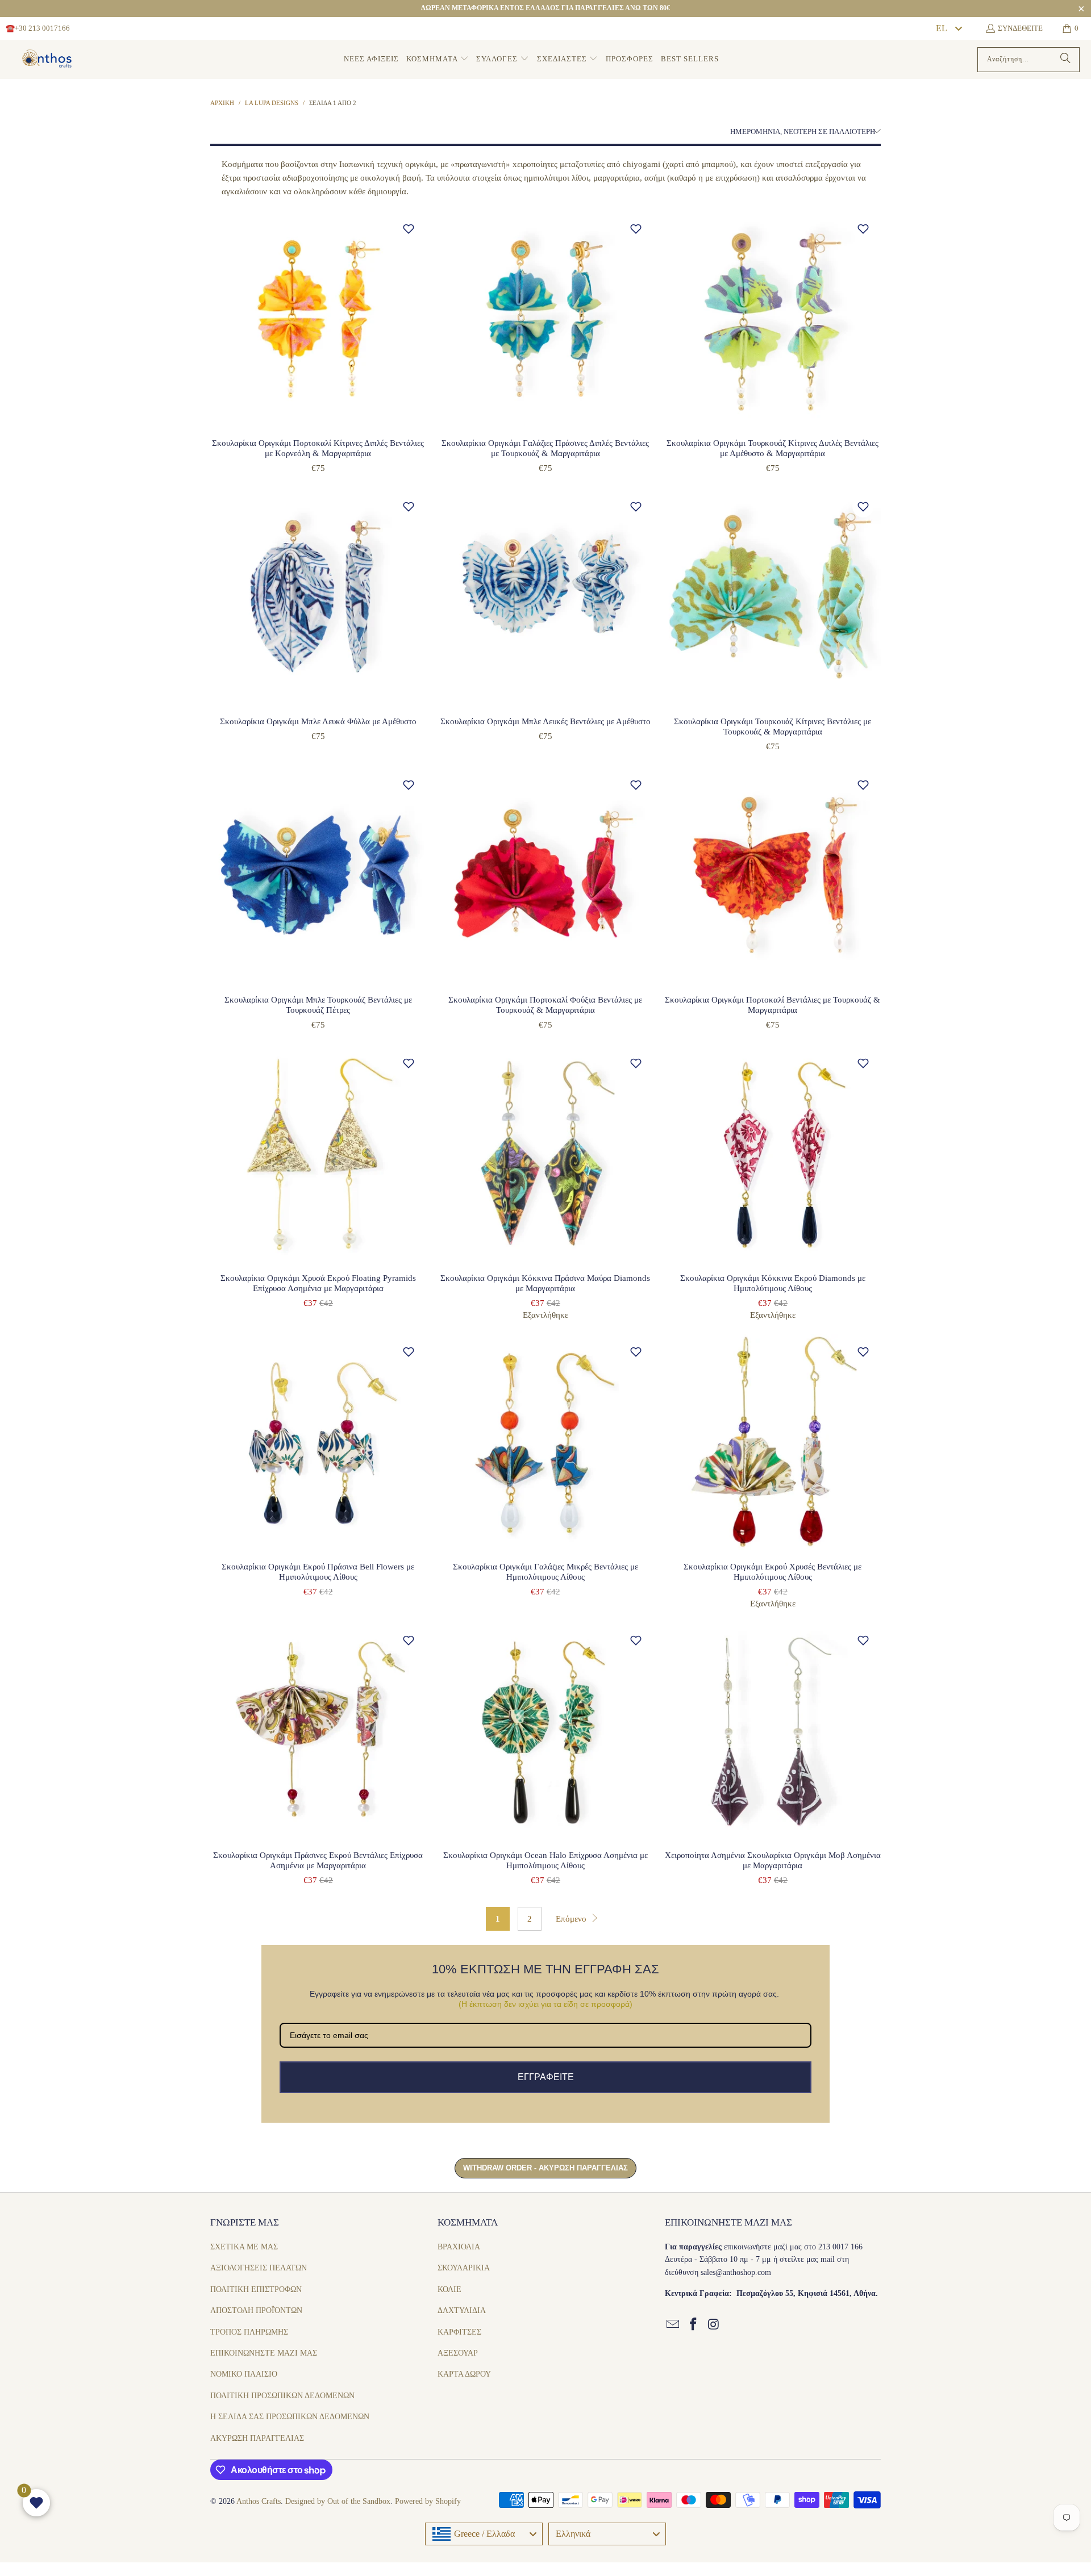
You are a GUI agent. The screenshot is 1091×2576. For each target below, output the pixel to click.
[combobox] (948, 28)
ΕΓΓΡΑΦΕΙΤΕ (546, 2077)
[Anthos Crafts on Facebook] (694, 2325)
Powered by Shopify (428, 2501)
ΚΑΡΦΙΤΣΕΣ (459, 2332)
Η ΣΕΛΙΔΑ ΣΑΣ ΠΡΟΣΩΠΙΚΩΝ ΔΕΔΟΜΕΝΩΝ (290, 2417)
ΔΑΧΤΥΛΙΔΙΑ (462, 2310)
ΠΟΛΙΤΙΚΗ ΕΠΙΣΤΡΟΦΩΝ (256, 2289)
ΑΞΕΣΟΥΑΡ (458, 2353)
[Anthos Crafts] (48, 60)
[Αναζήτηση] (1065, 60)
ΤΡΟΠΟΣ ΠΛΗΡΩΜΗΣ (249, 2332)
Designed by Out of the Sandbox (338, 2501)
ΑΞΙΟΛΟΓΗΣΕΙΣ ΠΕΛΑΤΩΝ (259, 2268)
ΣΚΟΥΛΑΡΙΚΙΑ (464, 2268)
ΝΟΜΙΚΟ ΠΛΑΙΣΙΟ (244, 2374)
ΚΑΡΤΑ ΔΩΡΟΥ (464, 2374)
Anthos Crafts (259, 2501)
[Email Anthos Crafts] (673, 2325)
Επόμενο (572, 1919)
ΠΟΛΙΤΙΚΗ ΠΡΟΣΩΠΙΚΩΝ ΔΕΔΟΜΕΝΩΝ (282, 2396)
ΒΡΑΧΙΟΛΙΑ (459, 2247)
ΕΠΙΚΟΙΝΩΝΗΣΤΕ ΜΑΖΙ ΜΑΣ (264, 2353)
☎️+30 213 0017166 (38, 28)
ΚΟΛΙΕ (449, 2289)
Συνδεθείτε (1020, 28)
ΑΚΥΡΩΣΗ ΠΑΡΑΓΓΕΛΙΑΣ (257, 2438)
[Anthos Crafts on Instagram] (714, 2325)
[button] (438, 59)
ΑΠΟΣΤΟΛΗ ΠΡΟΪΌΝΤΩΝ (256, 2310)
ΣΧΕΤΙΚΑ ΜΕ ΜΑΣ (244, 2247)
